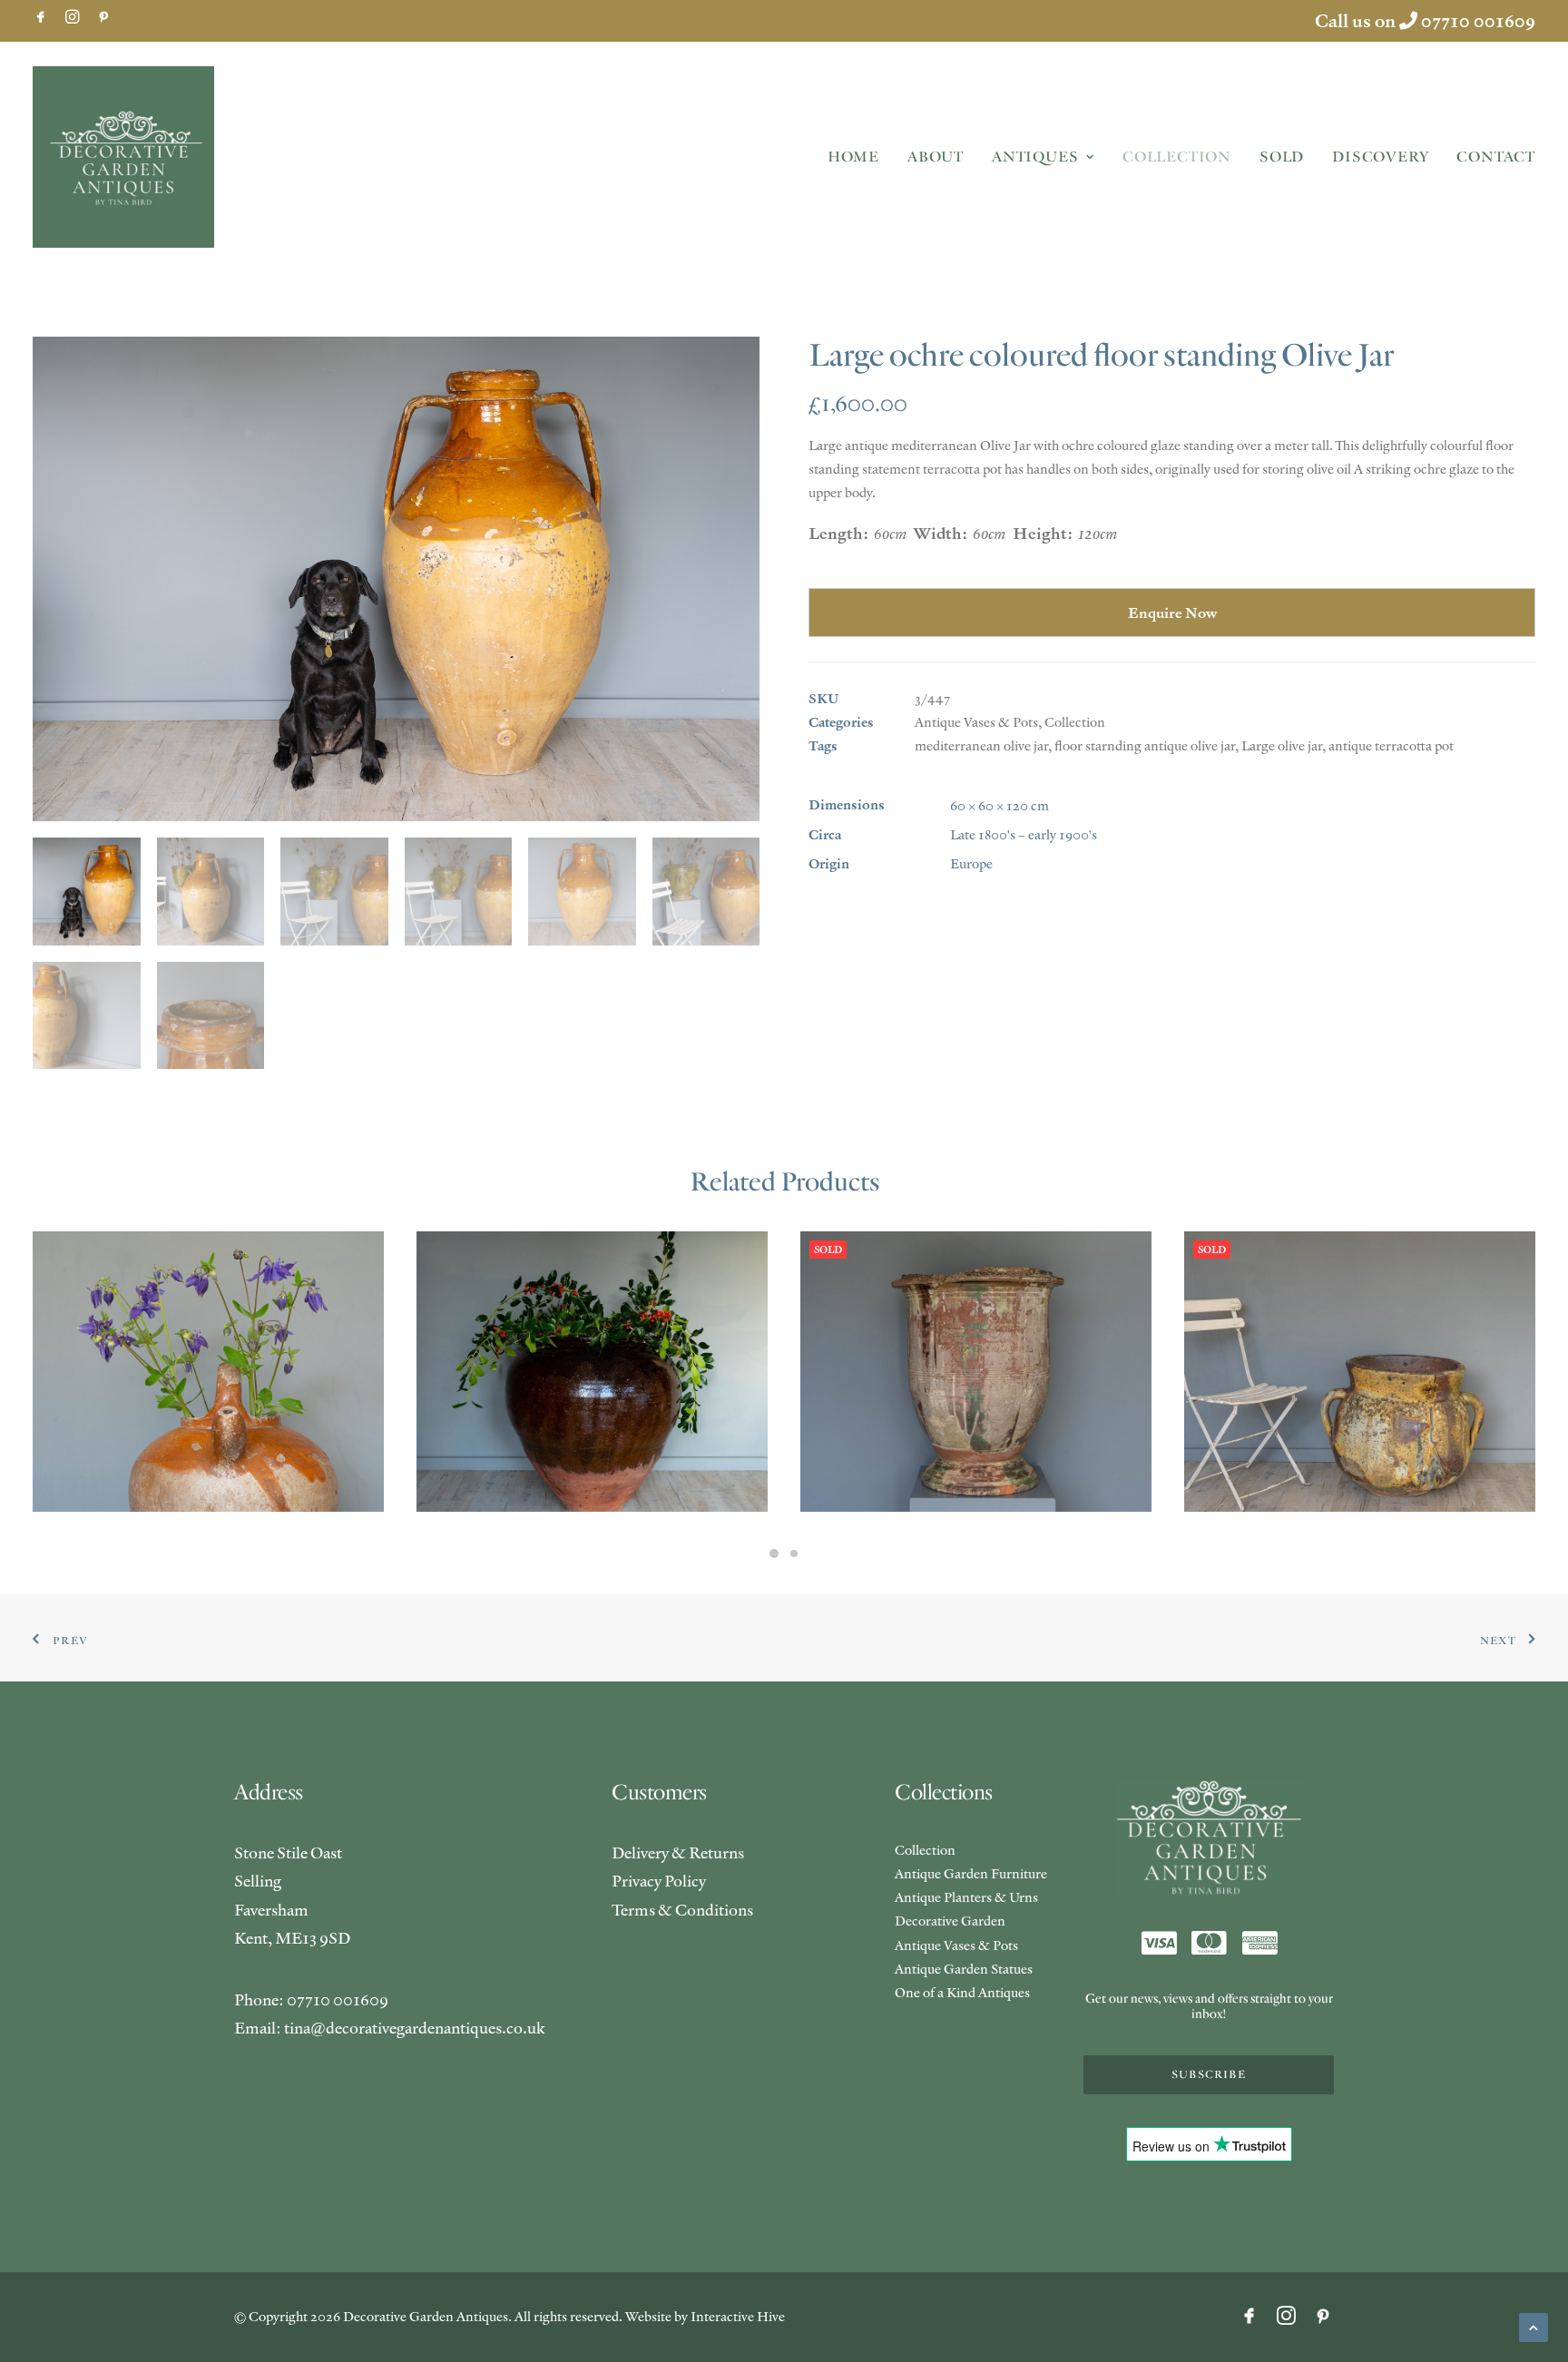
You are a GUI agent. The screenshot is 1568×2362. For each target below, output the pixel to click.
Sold (1282, 157)
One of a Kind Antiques (962, 1992)
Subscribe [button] (1209, 2075)
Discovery (1380, 157)
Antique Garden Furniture (971, 1873)
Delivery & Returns (678, 1852)
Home (853, 157)
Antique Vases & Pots (976, 722)
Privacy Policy (659, 1881)
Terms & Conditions (682, 1910)
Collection (1177, 157)
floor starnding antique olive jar (1145, 745)
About (936, 157)
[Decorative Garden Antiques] (123, 157)
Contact (1496, 157)
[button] (41, 16)
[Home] (1209, 1838)
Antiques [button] (1035, 157)
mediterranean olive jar (981, 745)
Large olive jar (1282, 745)
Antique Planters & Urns (966, 1897)
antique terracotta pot (1391, 745)
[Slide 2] (794, 1553)
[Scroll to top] (1534, 2325)
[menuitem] (41, 16)
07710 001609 (1478, 21)
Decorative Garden (950, 1921)
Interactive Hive (738, 2316)
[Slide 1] (774, 1553)
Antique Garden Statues (964, 1969)
